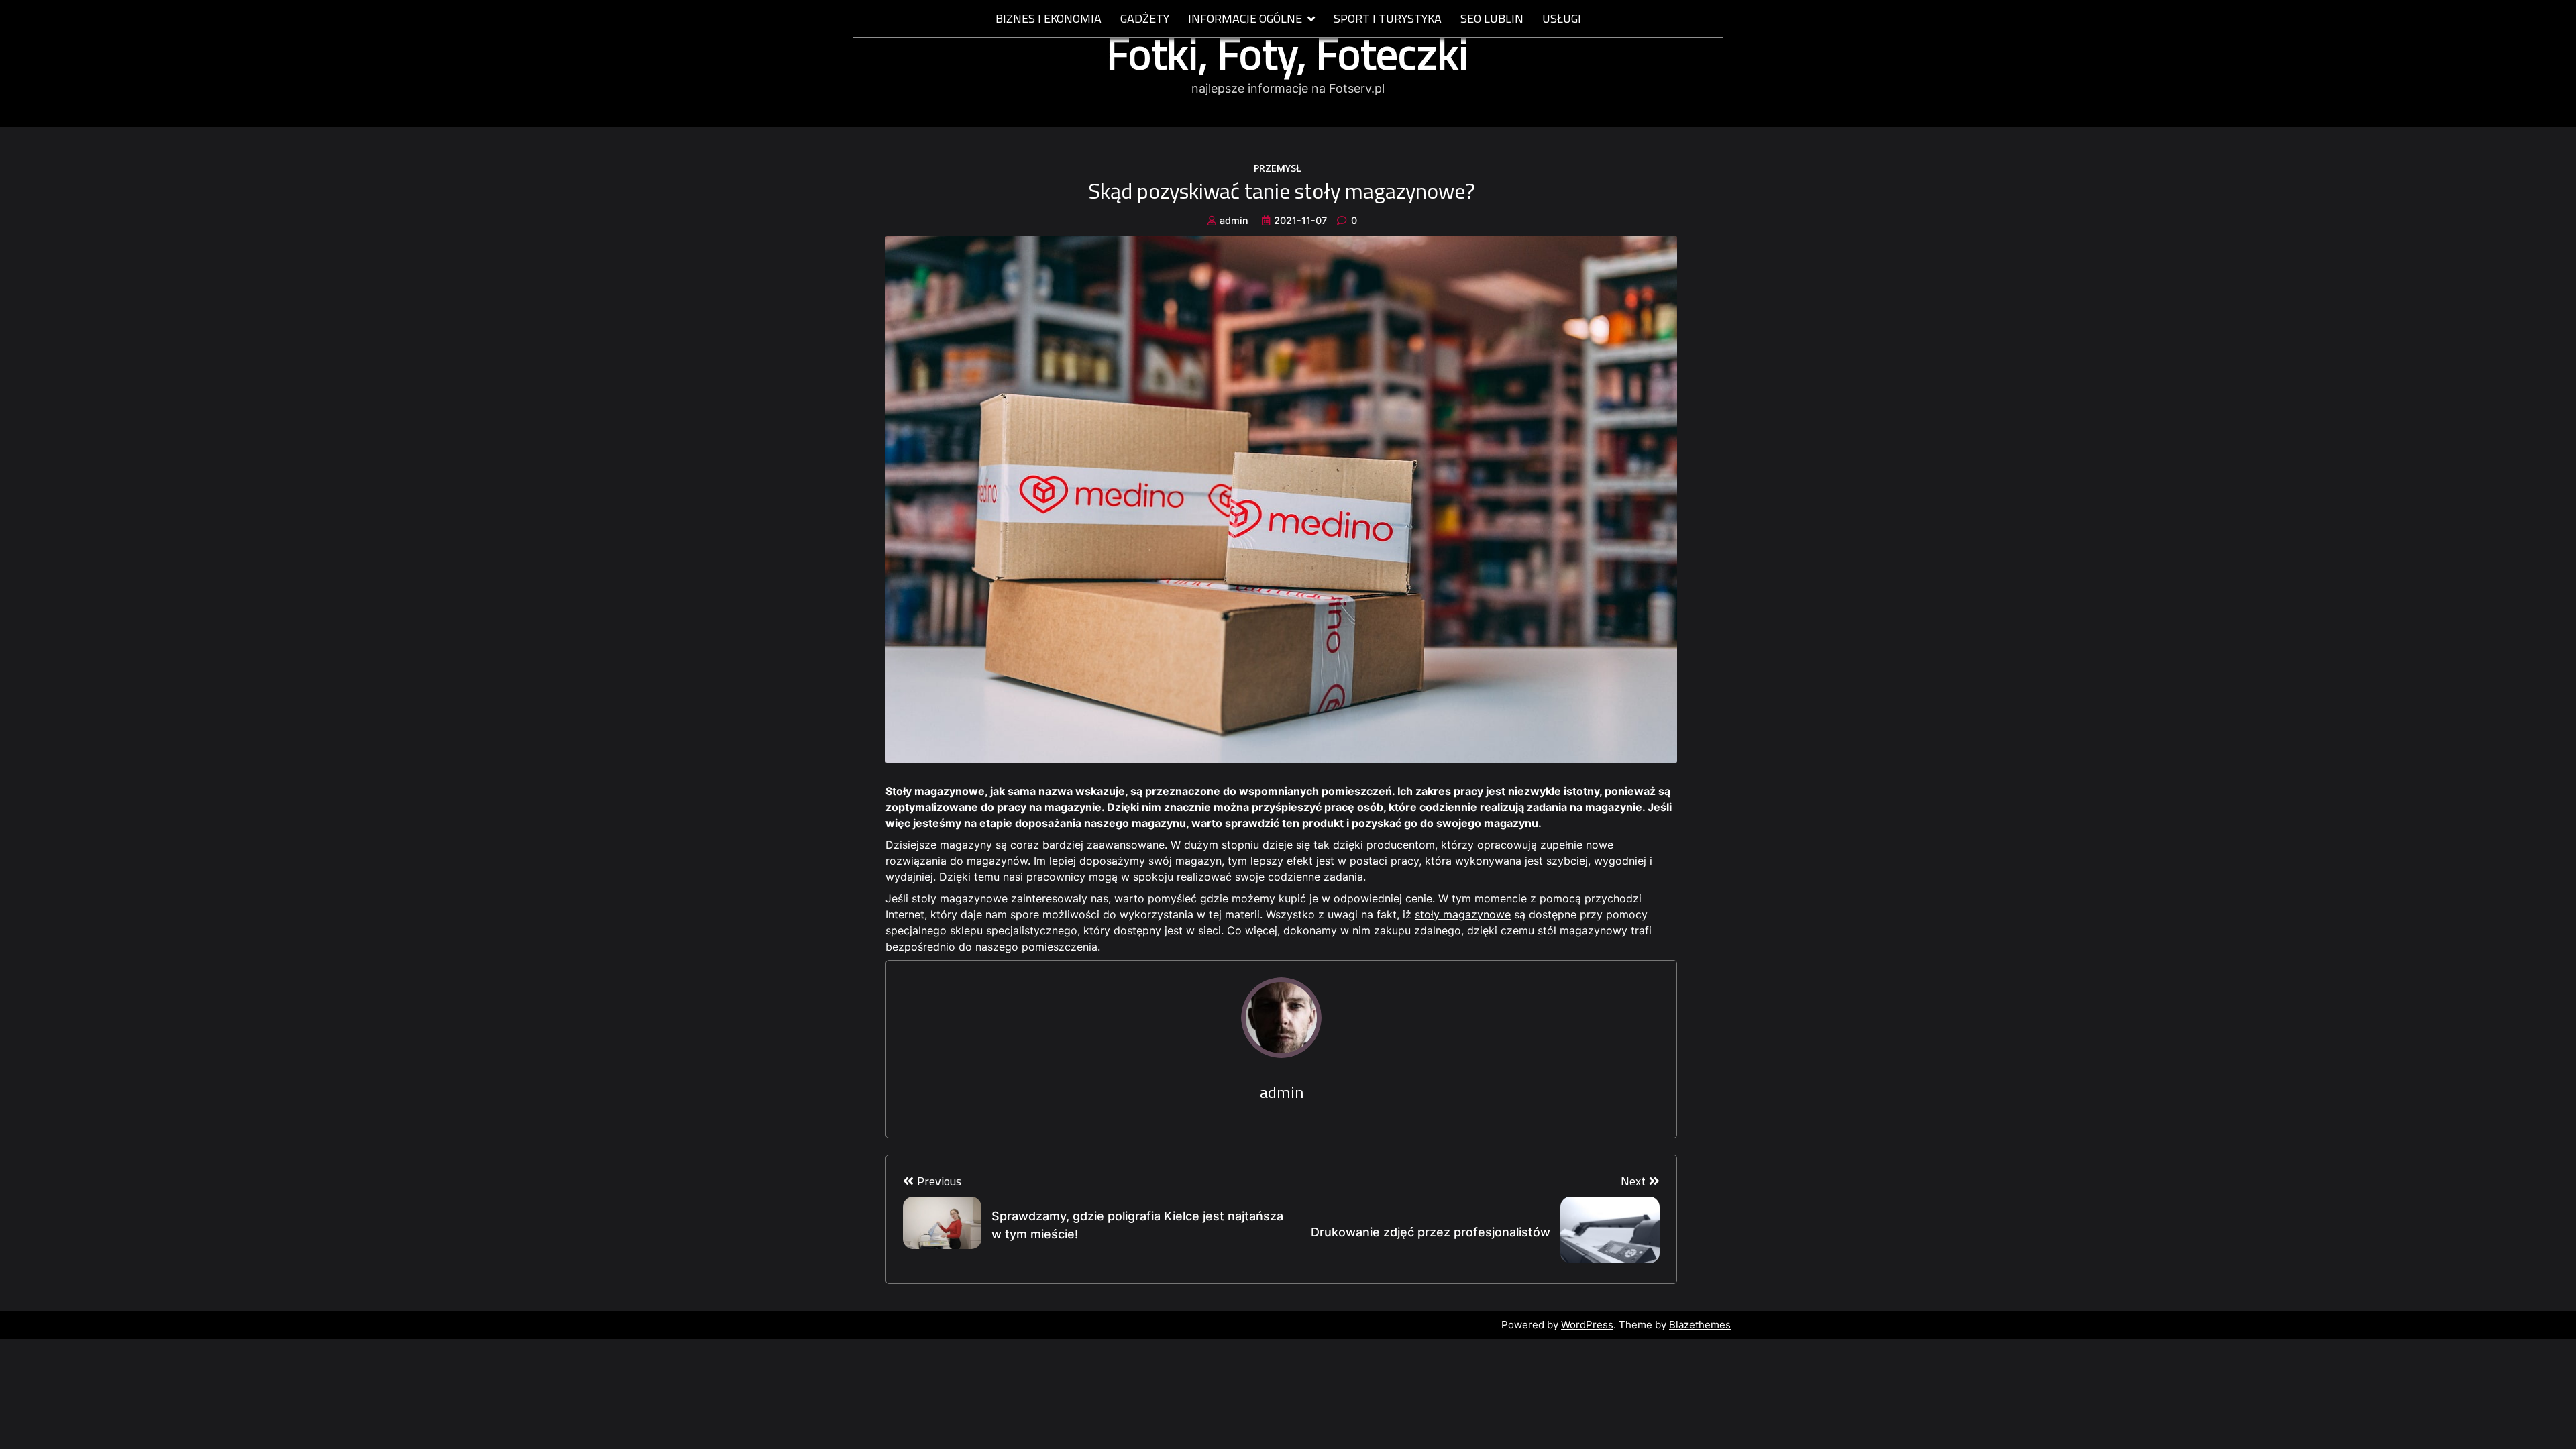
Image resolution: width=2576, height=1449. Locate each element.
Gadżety (1145, 19)
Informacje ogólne (1245, 19)
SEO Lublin (1492, 19)
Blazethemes (1700, 1325)
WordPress (1587, 1325)
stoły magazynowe (1463, 914)
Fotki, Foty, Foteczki (1288, 53)
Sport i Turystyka (1388, 19)
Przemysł (1278, 168)
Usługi (1562, 19)
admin (1234, 220)
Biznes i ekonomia (1049, 19)
